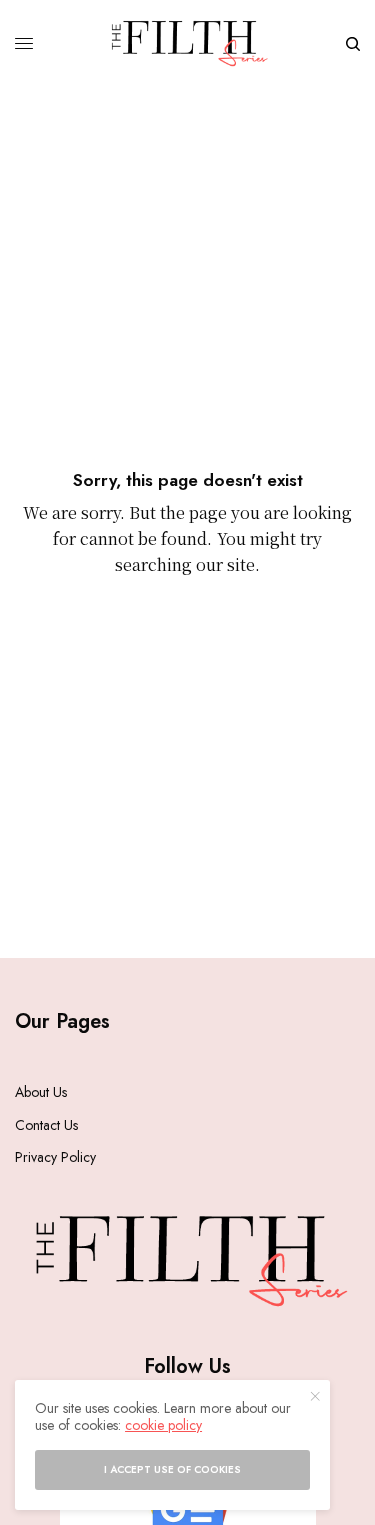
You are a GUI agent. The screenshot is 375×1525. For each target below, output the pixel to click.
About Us (41, 1092)
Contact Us (46, 1125)
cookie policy (163, 1425)
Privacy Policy (55, 1157)
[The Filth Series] (187, 43)
